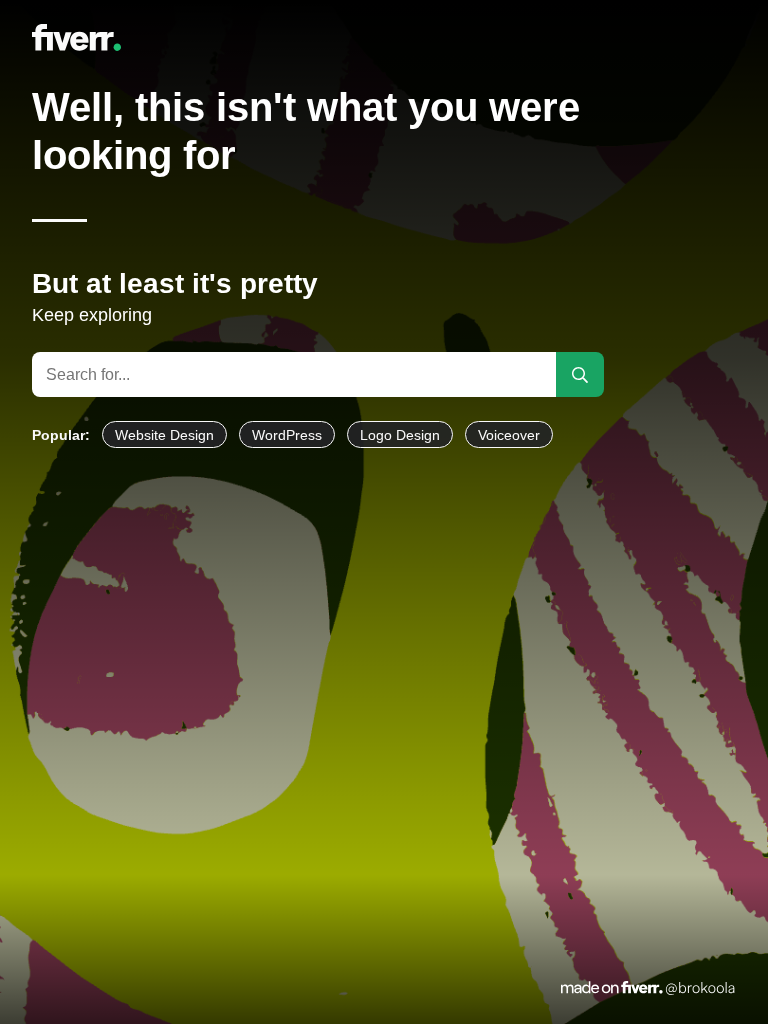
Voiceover (509, 435)
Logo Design (400, 435)
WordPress (287, 435)
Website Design (164, 435)
